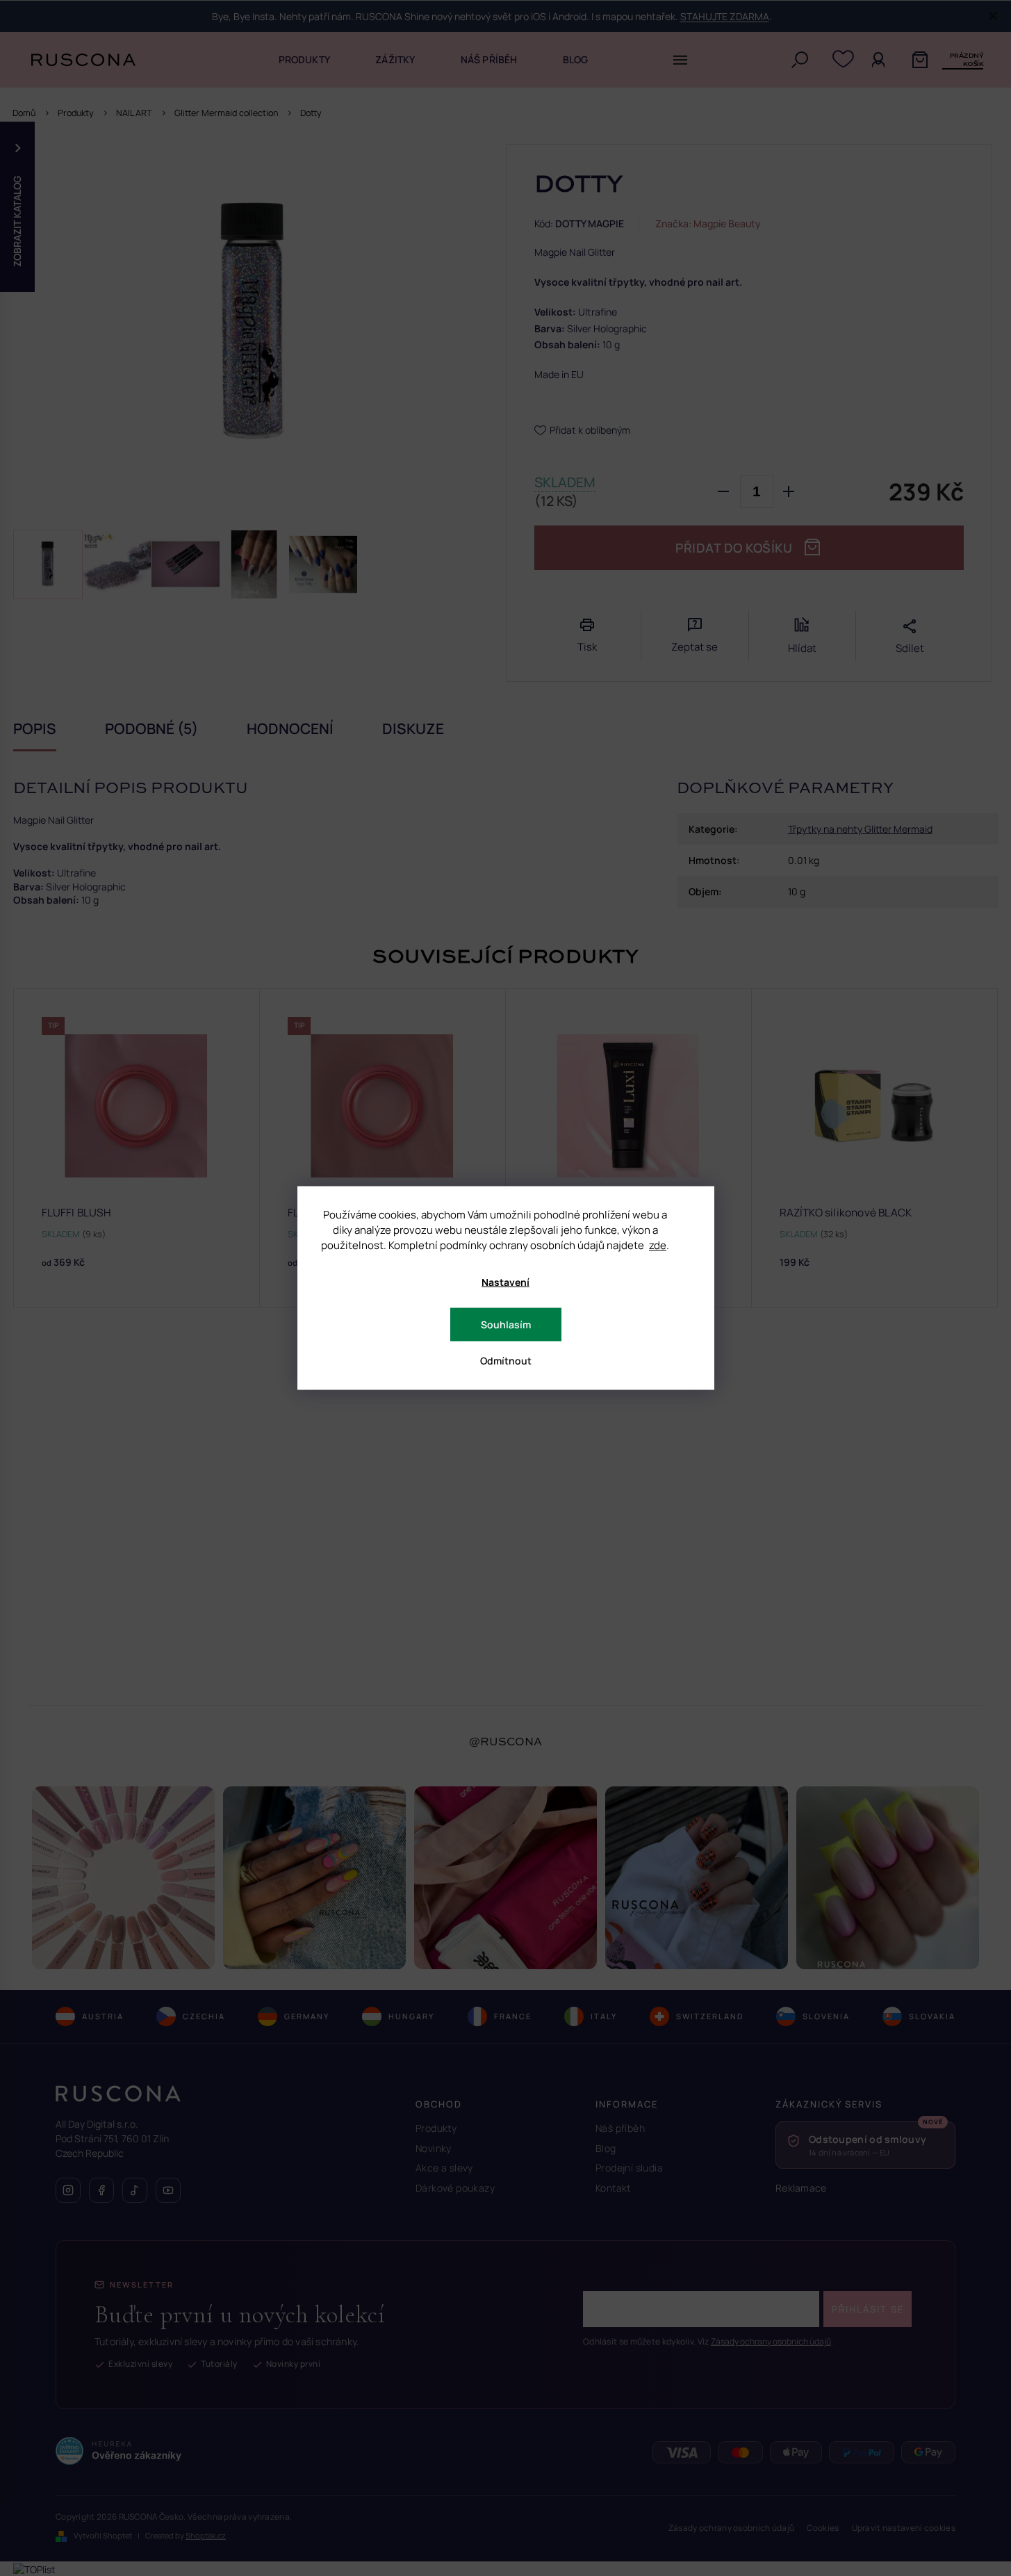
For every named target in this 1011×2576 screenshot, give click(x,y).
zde (658, 1245)
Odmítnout (506, 1361)
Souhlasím (506, 1324)
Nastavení (505, 1282)
